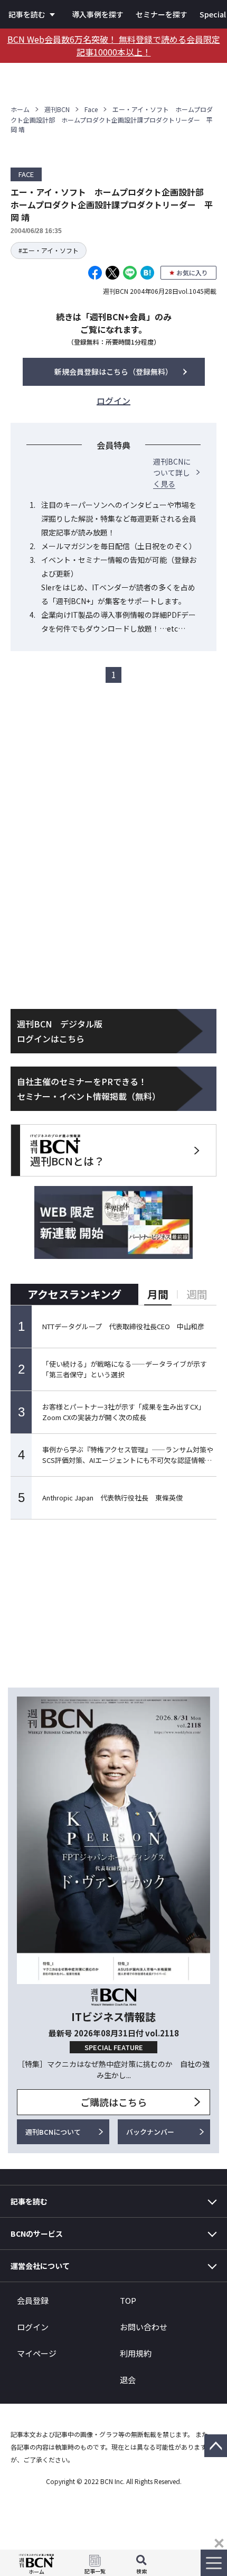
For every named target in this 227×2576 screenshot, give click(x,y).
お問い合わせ (144, 2327)
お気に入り (192, 272)
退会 (128, 2380)
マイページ (37, 2353)
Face (91, 109)
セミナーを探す (162, 14)
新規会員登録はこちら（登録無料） (113, 372)
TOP (128, 2300)
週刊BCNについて (53, 2132)
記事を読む (27, 14)
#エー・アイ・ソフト (49, 250)
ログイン (33, 2327)
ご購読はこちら (113, 2102)
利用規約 (136, 2353)
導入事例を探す (98, 14)
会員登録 (33, 2300)
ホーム (20, 109)
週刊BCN (57, 109)
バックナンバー (150, 2132)
